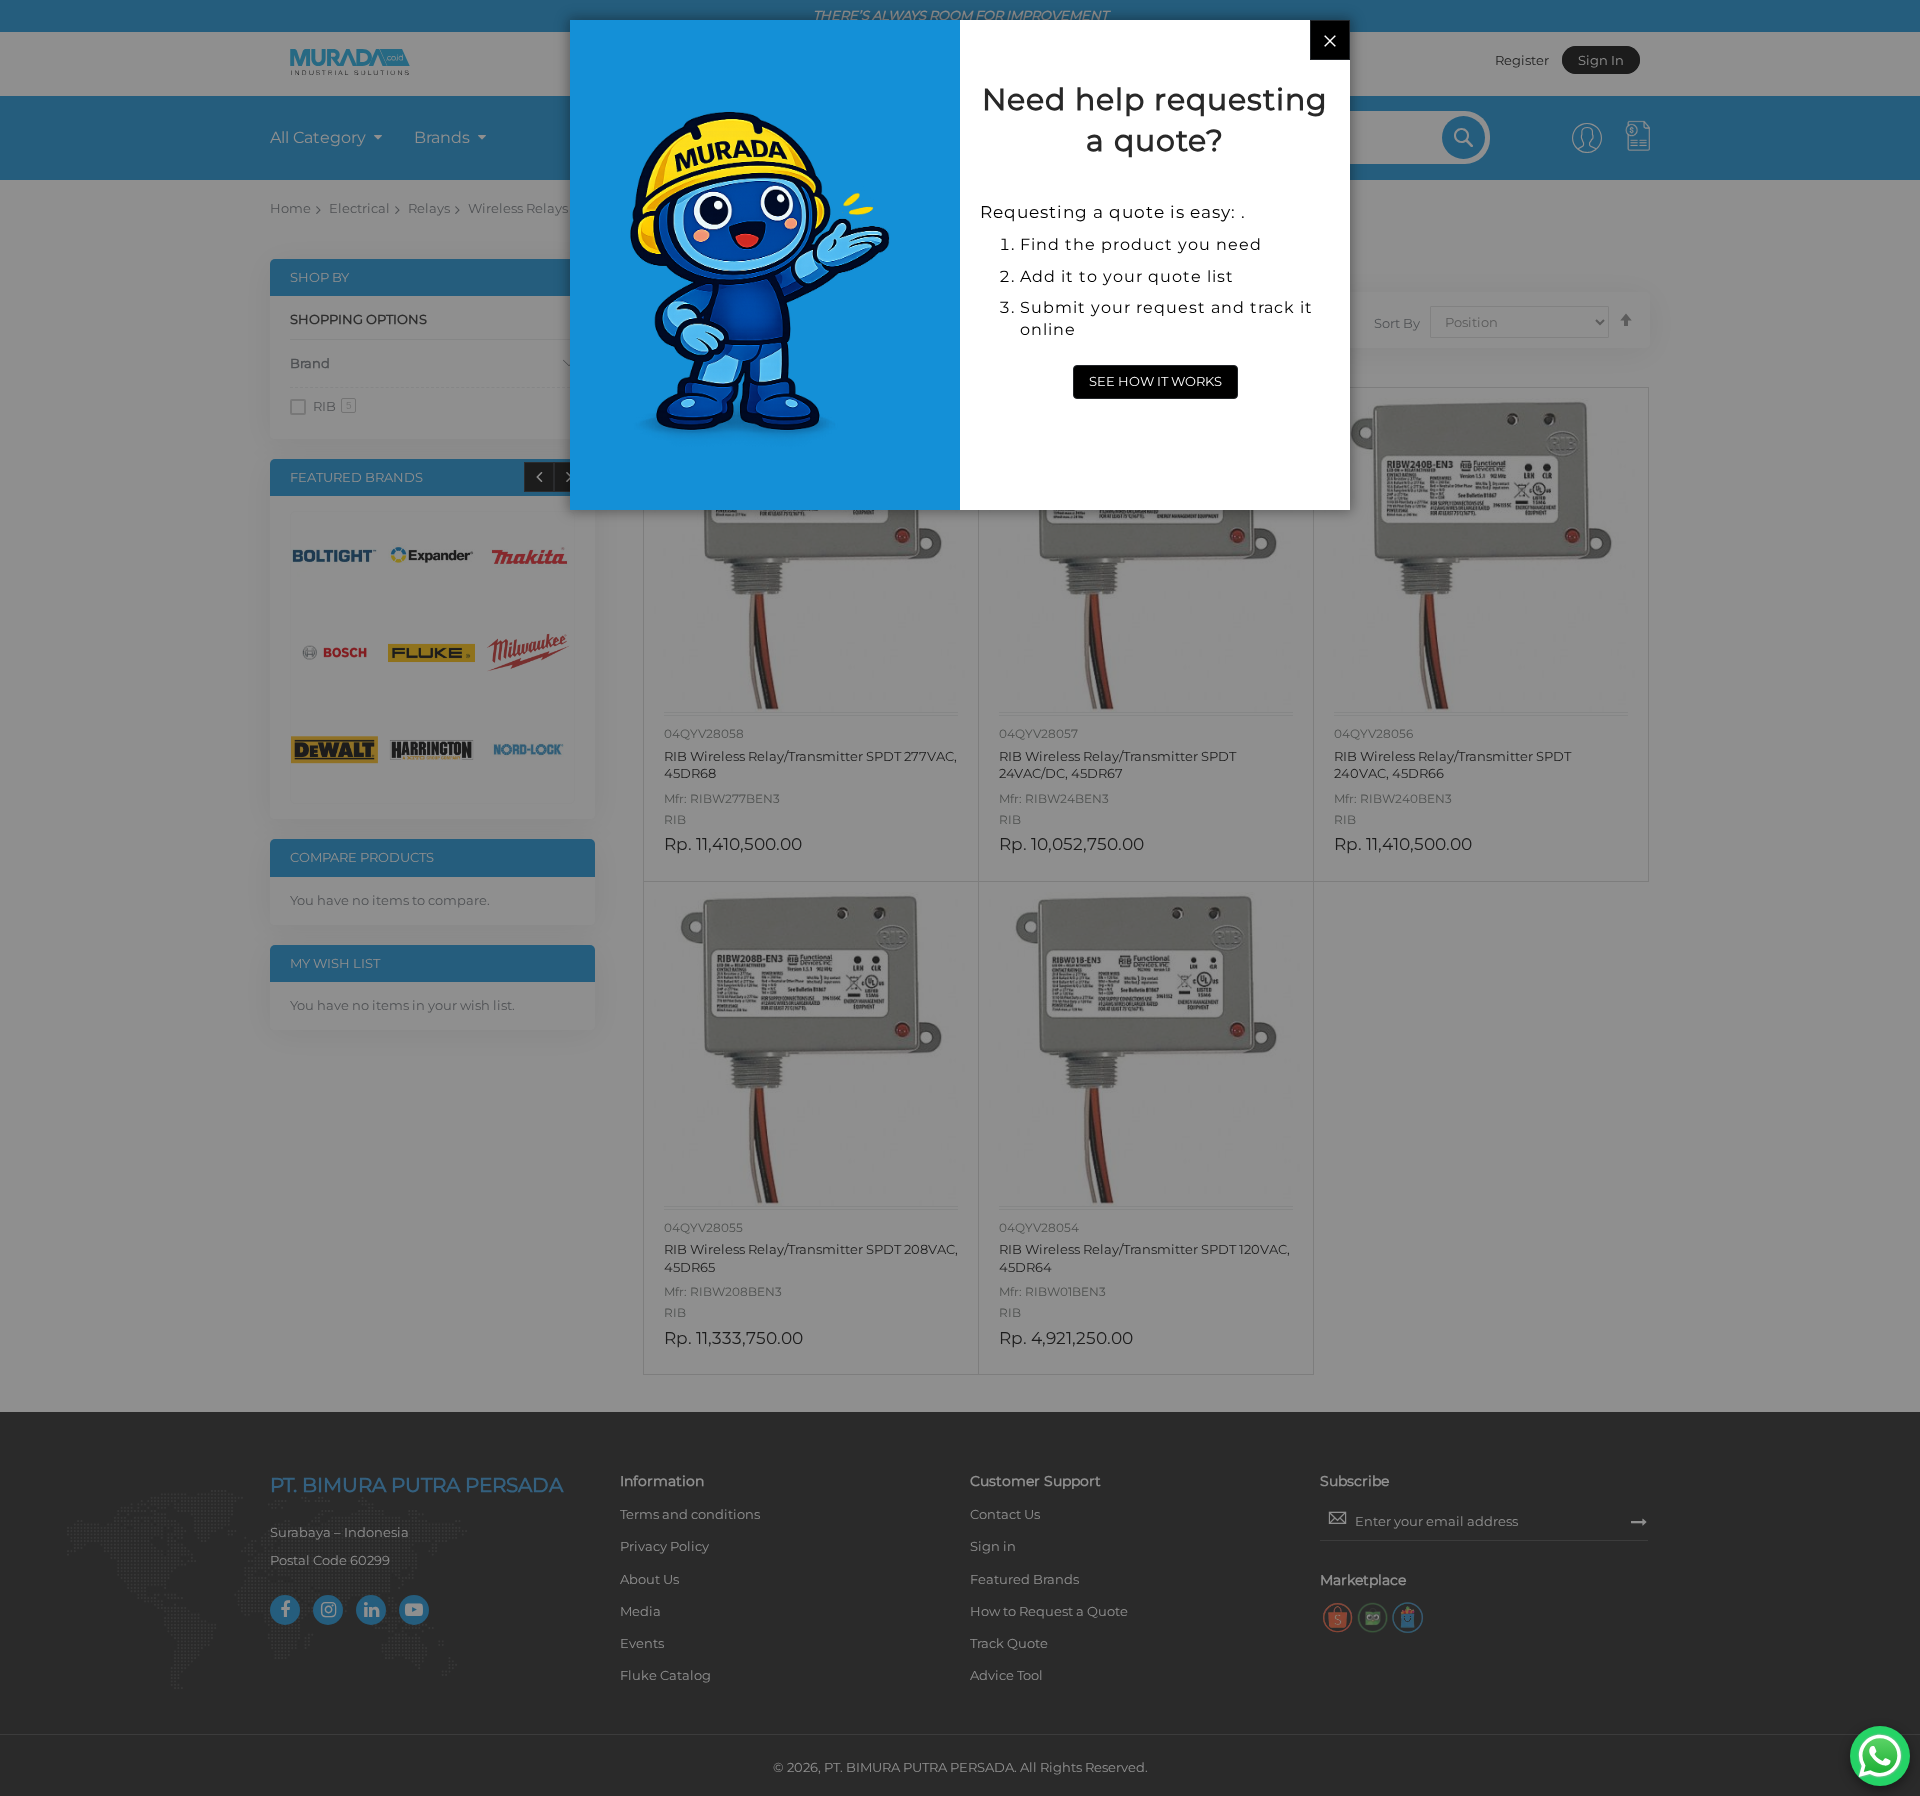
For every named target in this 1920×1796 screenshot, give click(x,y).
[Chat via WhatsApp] (1880, 1756)
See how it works (1155, 381)
